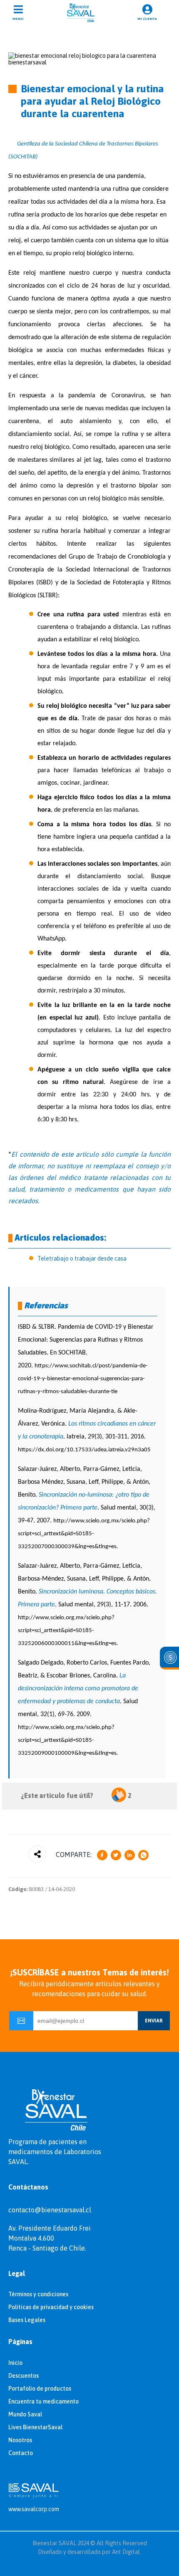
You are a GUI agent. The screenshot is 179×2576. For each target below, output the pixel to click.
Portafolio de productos (40, 2389)
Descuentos (24, 2376)
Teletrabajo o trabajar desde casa (82, 1258)
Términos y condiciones (38, 2294)
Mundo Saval (25, 2414)
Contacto (21, 2453)
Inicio (15, 2363)
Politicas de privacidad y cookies (51, 2307)
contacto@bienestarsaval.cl (50, 2210)
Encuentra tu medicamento (44, 2401)
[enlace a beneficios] (169, 1658)
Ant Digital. (127, 2552)
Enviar (154, 2021)
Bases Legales (27, 2320)
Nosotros (20, 2440)
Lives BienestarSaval (35, 2427)
